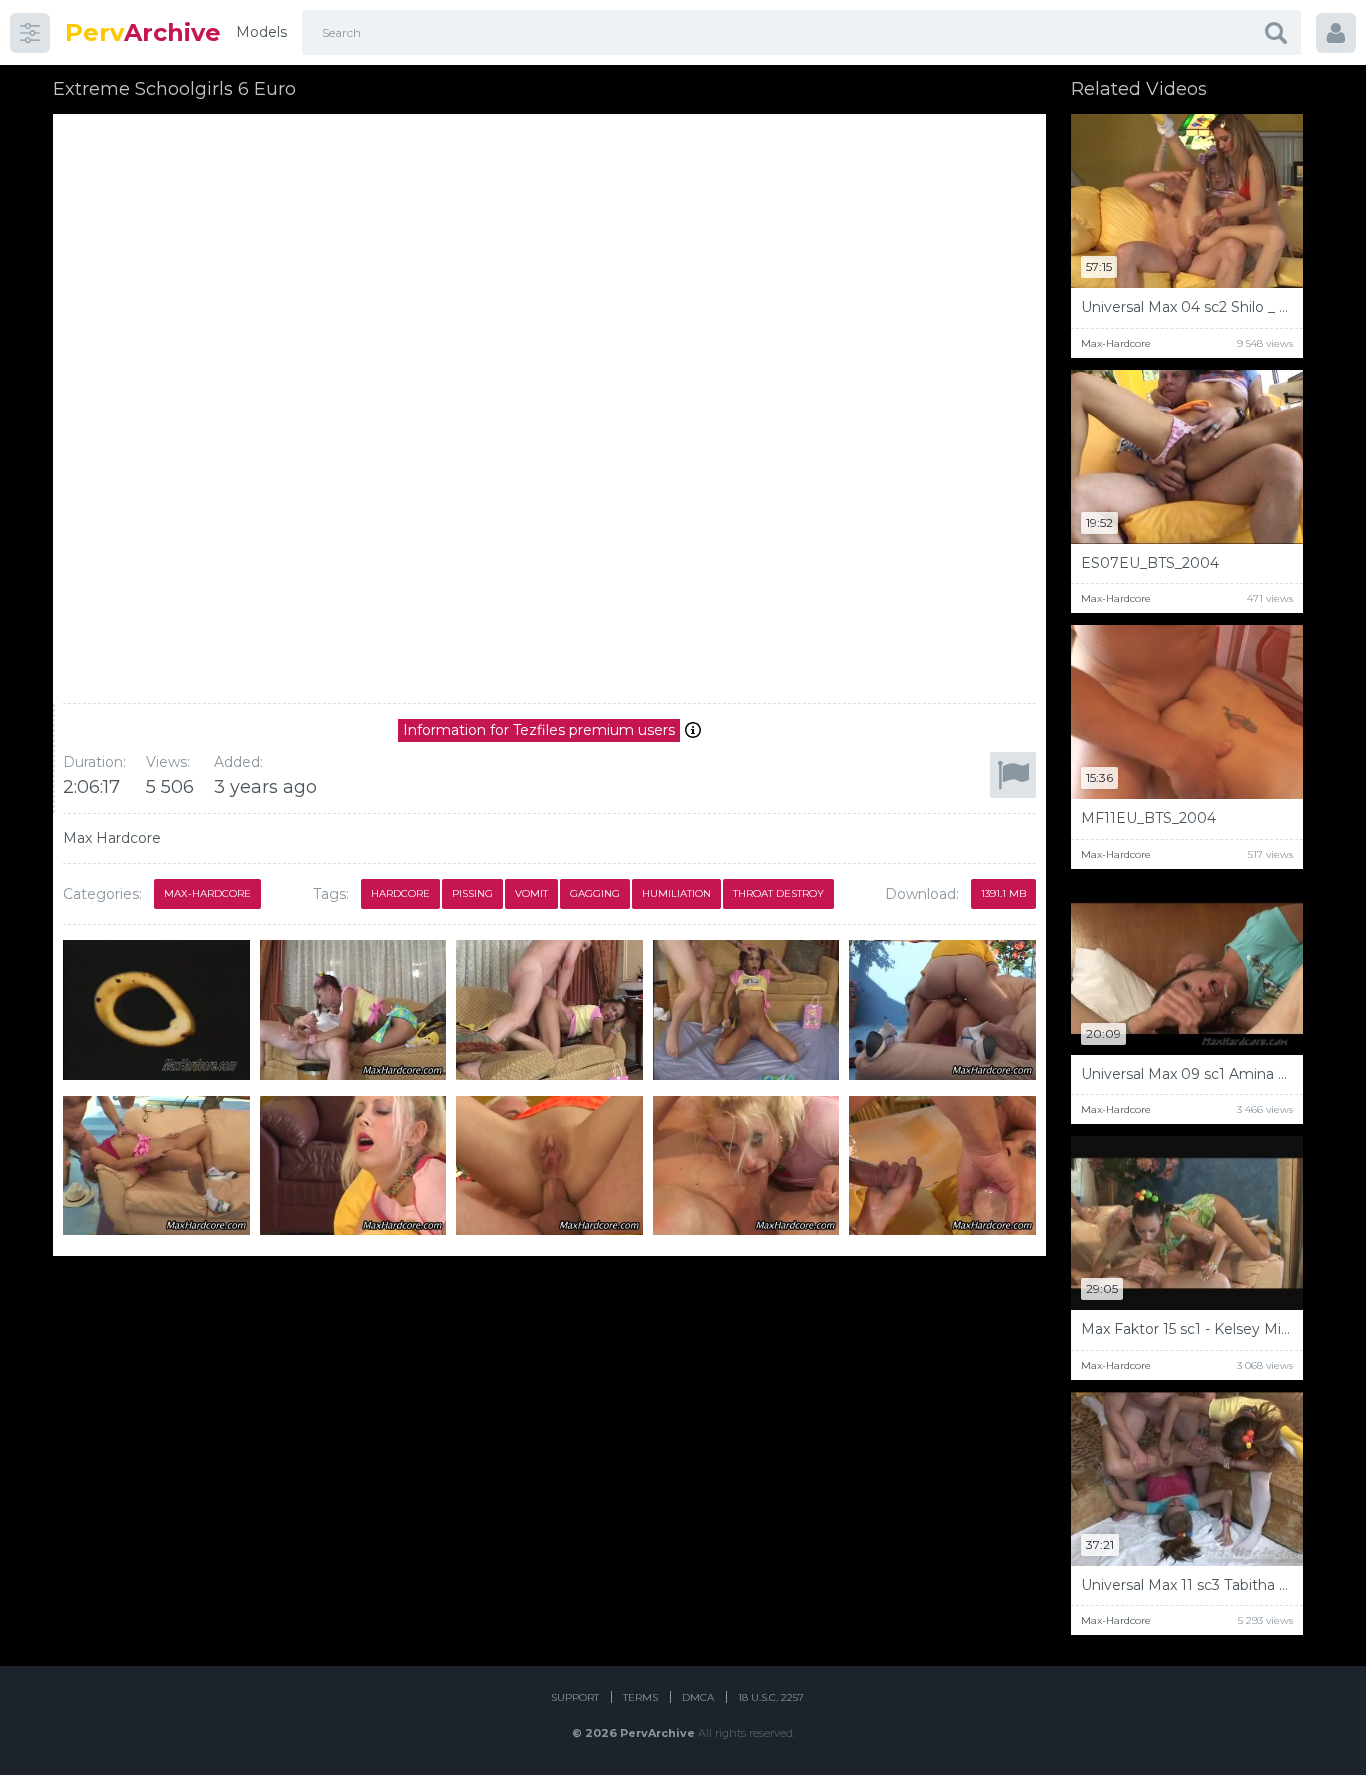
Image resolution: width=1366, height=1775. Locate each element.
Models (261, 32)
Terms (640, 1697)
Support (575, 1697)
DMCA (698, 1697)
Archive (143, 32)
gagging (595, 893)
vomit (531, 893)
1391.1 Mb (1003, 893)
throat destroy (778, 893)
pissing (472, 893)
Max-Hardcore (207, 893)
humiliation (676, 893)
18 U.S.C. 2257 (771, 1697)
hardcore (400, 893)
